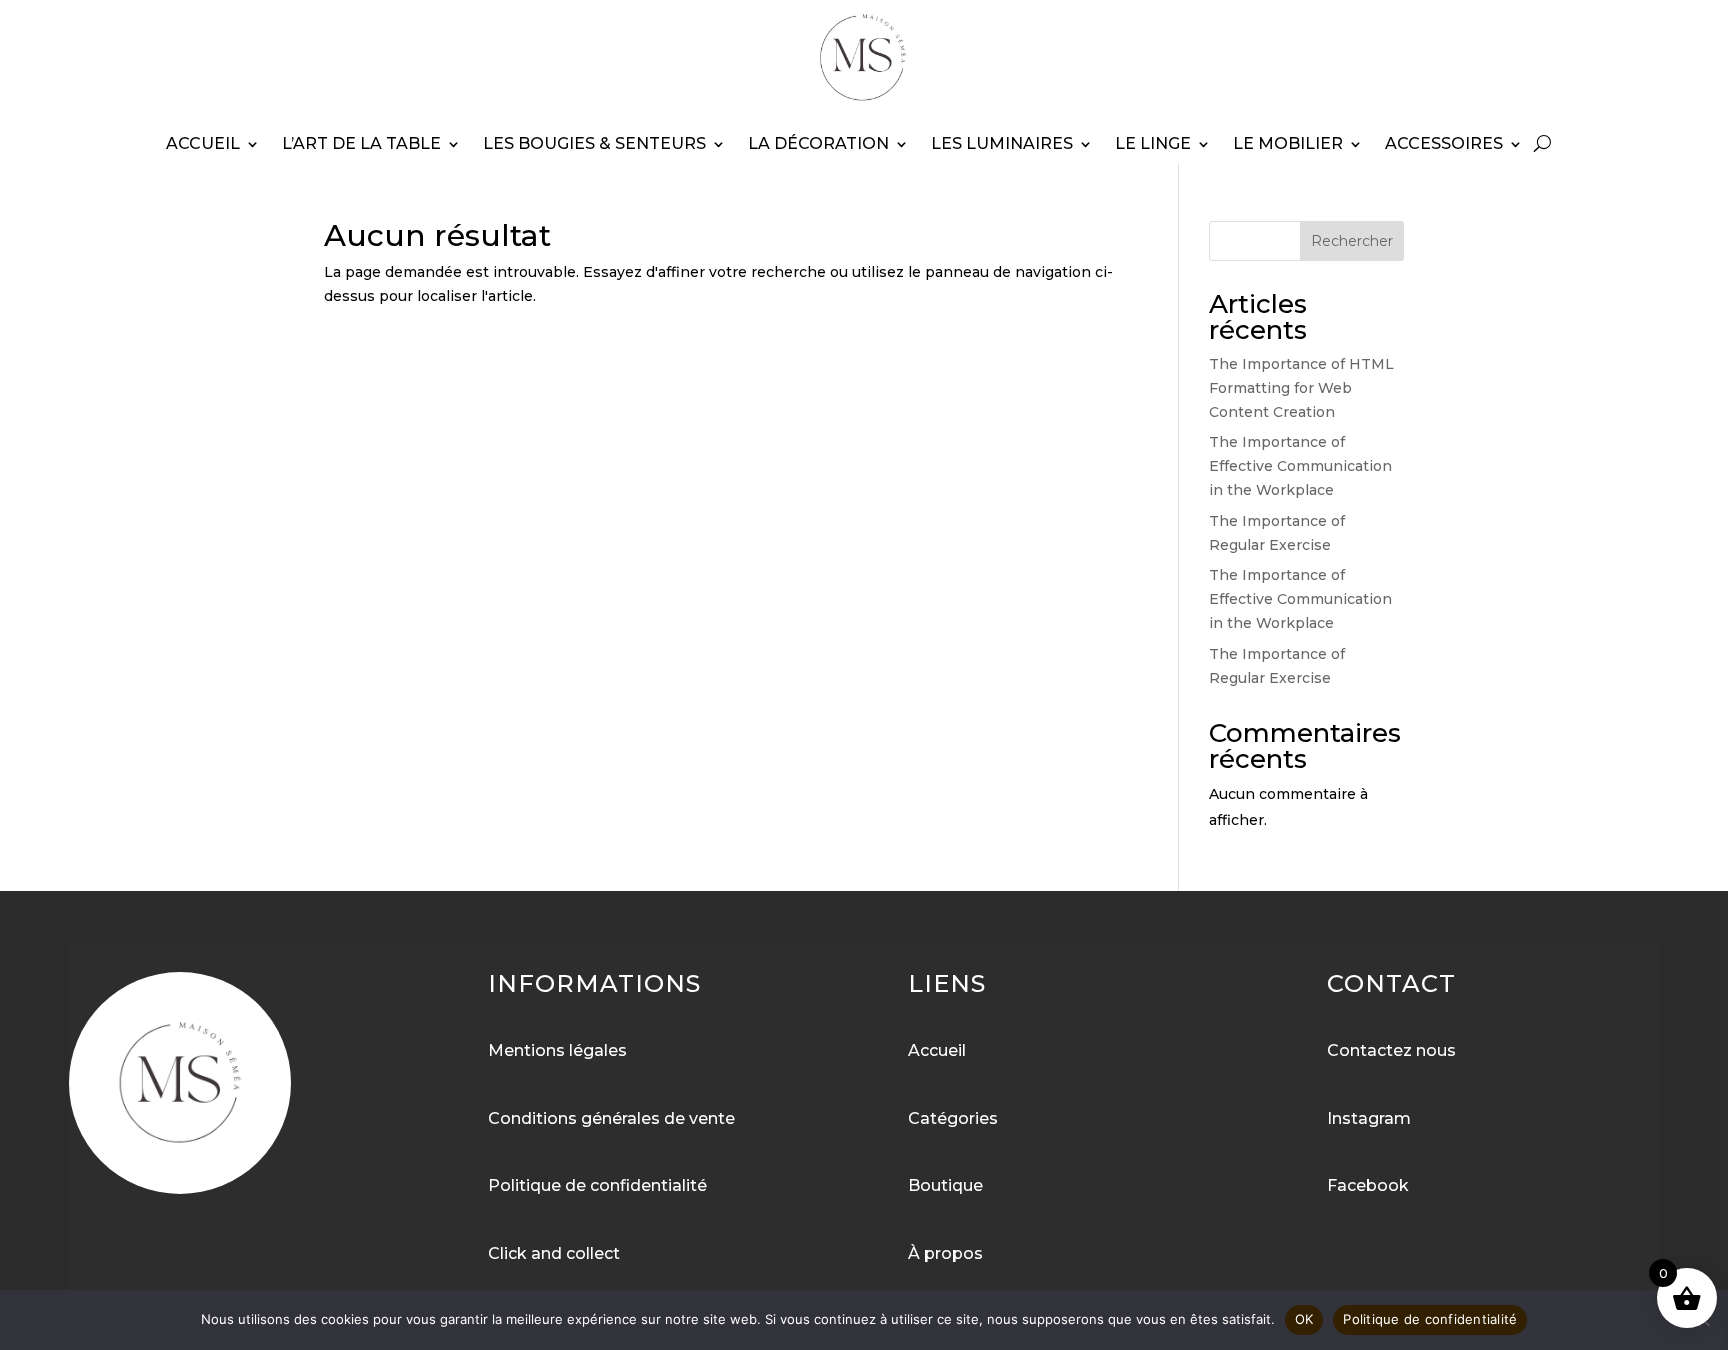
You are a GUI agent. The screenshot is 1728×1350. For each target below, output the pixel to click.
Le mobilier (1288, 143)
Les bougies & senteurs (594, 143)
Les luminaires (1002, 143)
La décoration (818, 143)
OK (1304, 1319)
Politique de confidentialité (1430, 1319)
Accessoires (1444, 143)
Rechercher (1352, 241)
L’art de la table (361, 143)
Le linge (1153, 143)
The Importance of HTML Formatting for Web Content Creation (1301, 388)
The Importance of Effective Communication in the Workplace (1300, 466)
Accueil (203, 143)
